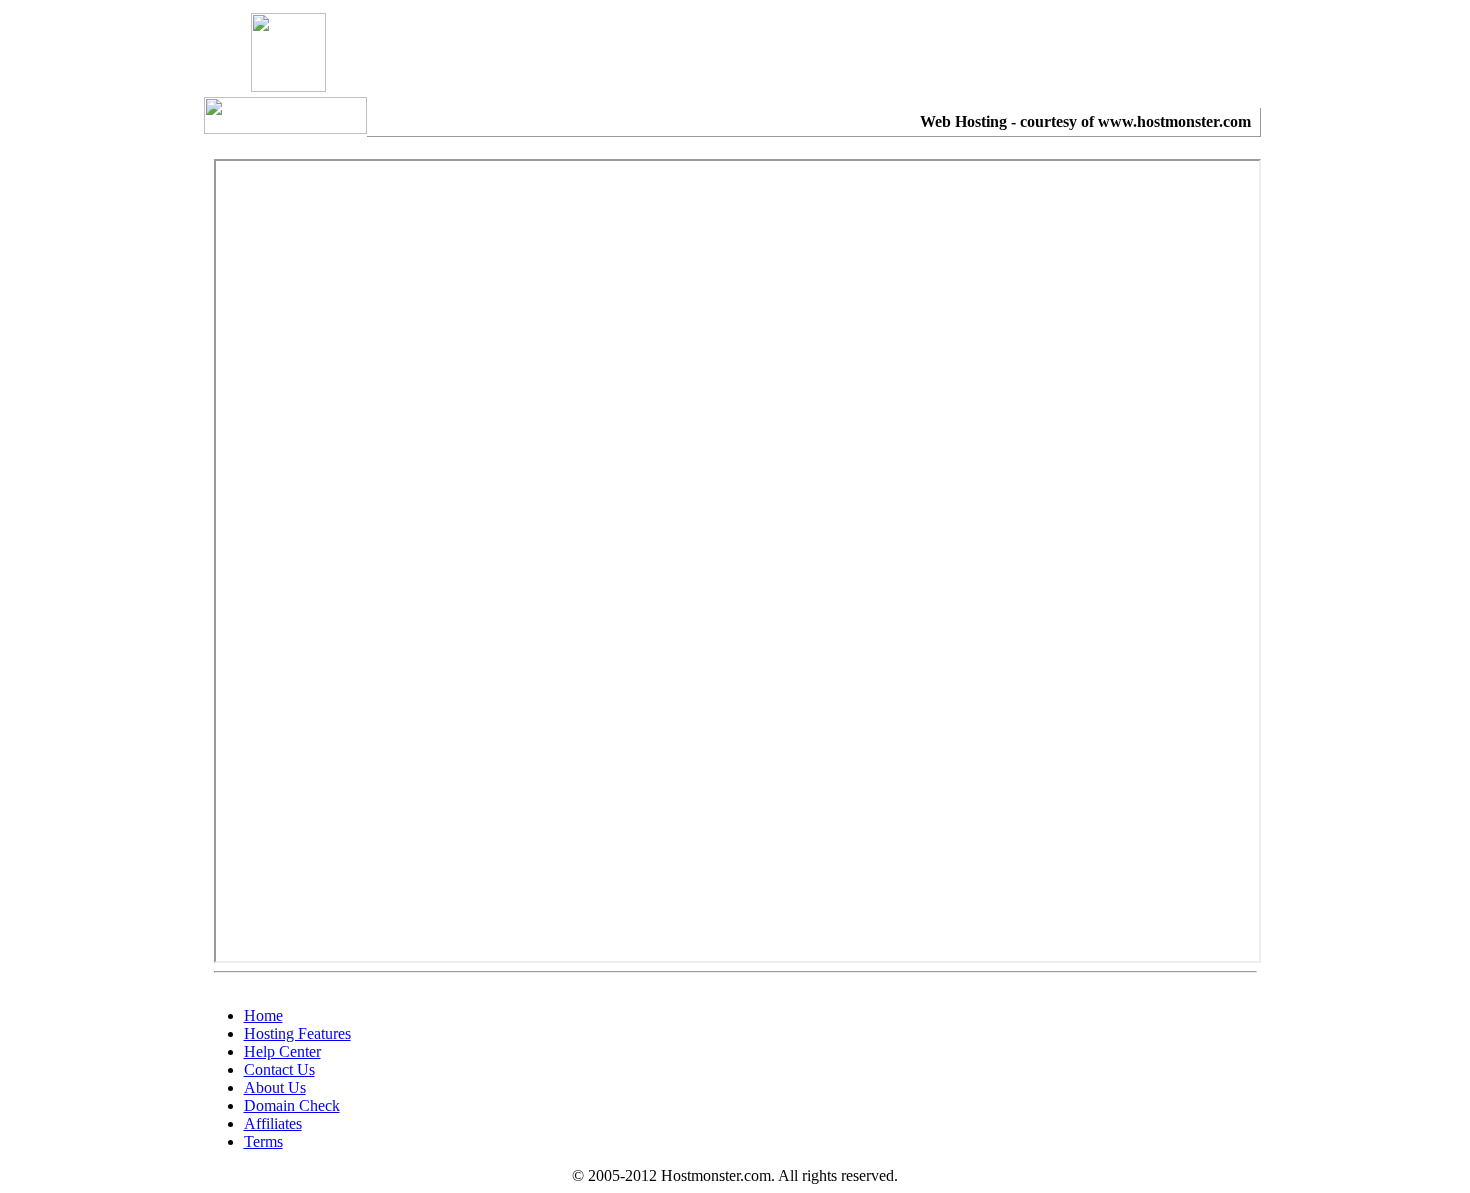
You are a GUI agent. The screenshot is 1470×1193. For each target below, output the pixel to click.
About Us (275, 1087)
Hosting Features (297, 1033)
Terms (263, 1141)
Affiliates (273, 1123)
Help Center (282, 1051)
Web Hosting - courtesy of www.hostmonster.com (1085, 121)
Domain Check (292, 1105)
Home (263, 1015)
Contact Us (279, 1069)
